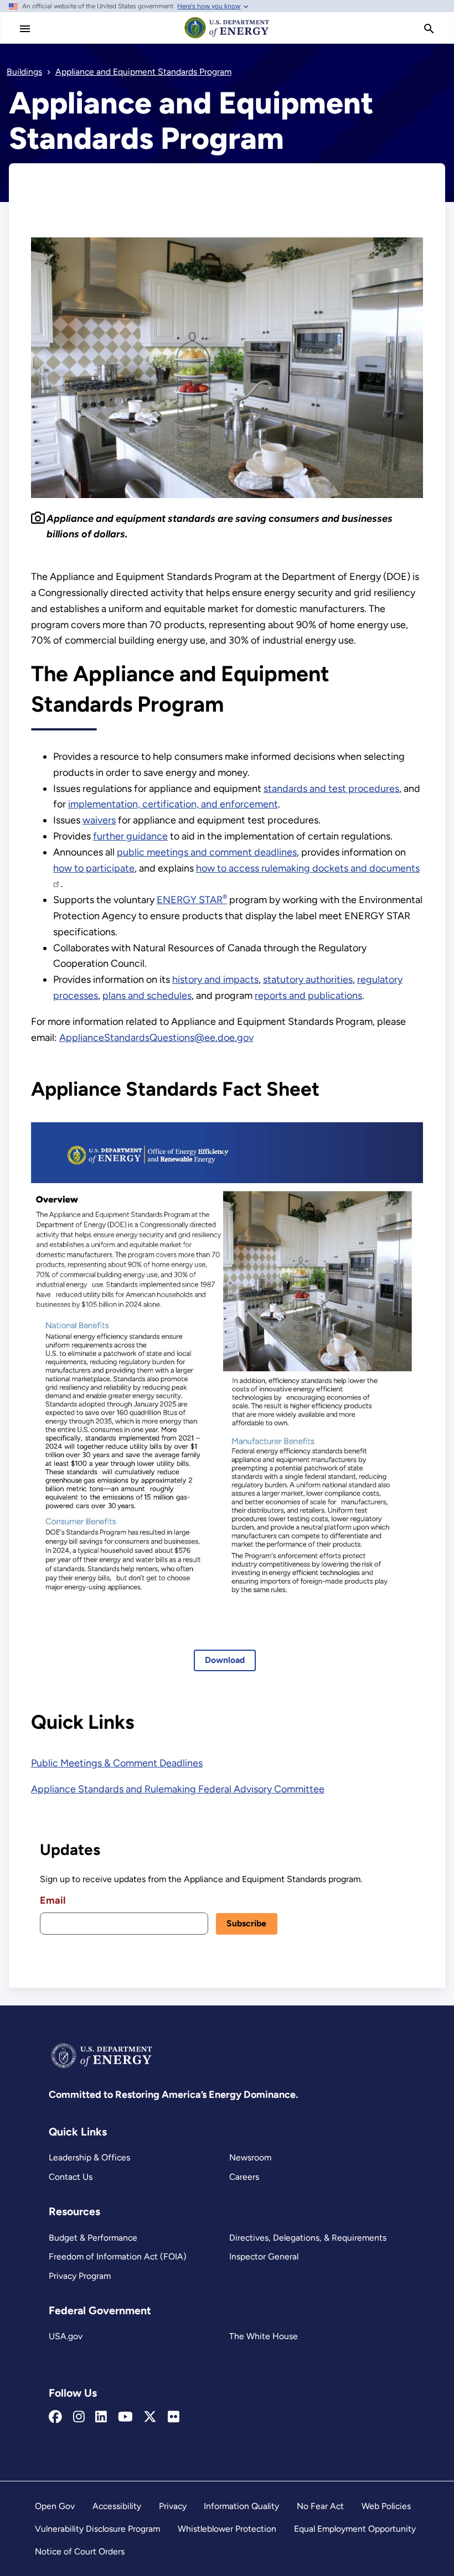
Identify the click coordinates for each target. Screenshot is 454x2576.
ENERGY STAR (192, 900)
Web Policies (386, 2506)
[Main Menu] (25, 29)
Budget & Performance (93, 2238)
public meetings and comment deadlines (207, 852)
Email (53, 1900)
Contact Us (71, 2177)
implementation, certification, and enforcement (173, 804)
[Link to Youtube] (125, 2417)
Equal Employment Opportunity (355, 2529)
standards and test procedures (331, 789)
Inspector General (264, 2256)
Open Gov (55, 2506)
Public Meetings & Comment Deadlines (117, 1763)
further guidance (130, 836)
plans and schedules (147, 996)
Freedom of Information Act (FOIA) (118, 2256)
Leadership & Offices (89, 2157)
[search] (429, 29)
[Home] (227, 38)
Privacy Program (80, 2276)
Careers (244, 2177)
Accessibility (117, 2506)
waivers (99, 820)
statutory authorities (308, 979)
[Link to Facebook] (55, 2417)
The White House (264, 2336)
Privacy (173, 2506)
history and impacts (215, 979)
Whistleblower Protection (227, 2529)
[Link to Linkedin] (101, 2417)
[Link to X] (150, 2417)
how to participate (94, 868)
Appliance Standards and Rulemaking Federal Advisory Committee (178, 1789)
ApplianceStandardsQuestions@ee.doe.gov (156, 1038)
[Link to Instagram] (79, 2417)
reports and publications (308, 996)
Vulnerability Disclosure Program (97, 2529)
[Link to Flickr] (174, 2417)
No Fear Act (320, 2506)
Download (225, 1660)
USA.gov (66, 2336)
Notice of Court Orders (80, 2551)
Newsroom (250, 2157)
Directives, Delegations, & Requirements (308, 2238)
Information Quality (241, 2506)
